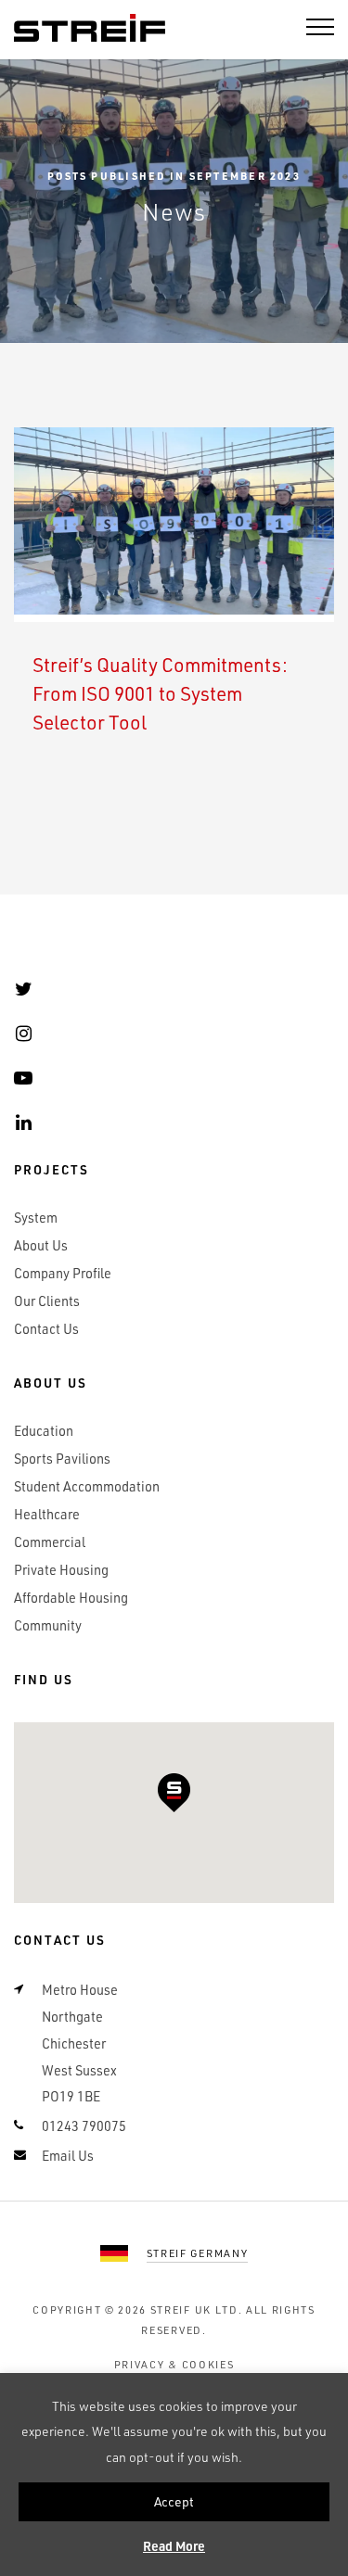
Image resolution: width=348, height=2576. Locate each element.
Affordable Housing (71, 1598)
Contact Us (46, 1329)
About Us (41, 1245)
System (36, 1218)
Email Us (68, 2156)
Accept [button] (174, 2501)
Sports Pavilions (62, 1459)
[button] (174, 1793)
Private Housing (61, 1570)
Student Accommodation (87, 1486)
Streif (90, 29)
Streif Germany (198, 2253)
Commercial (50, 1542)
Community (48, 1625)
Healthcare (47, 1514)
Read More (174, 2546)
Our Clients (47, 1301)
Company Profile (63, 1273)
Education (44, 1431)
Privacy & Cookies (174, 2364)
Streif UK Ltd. (197, 2310)
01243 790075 (84, 2126)
